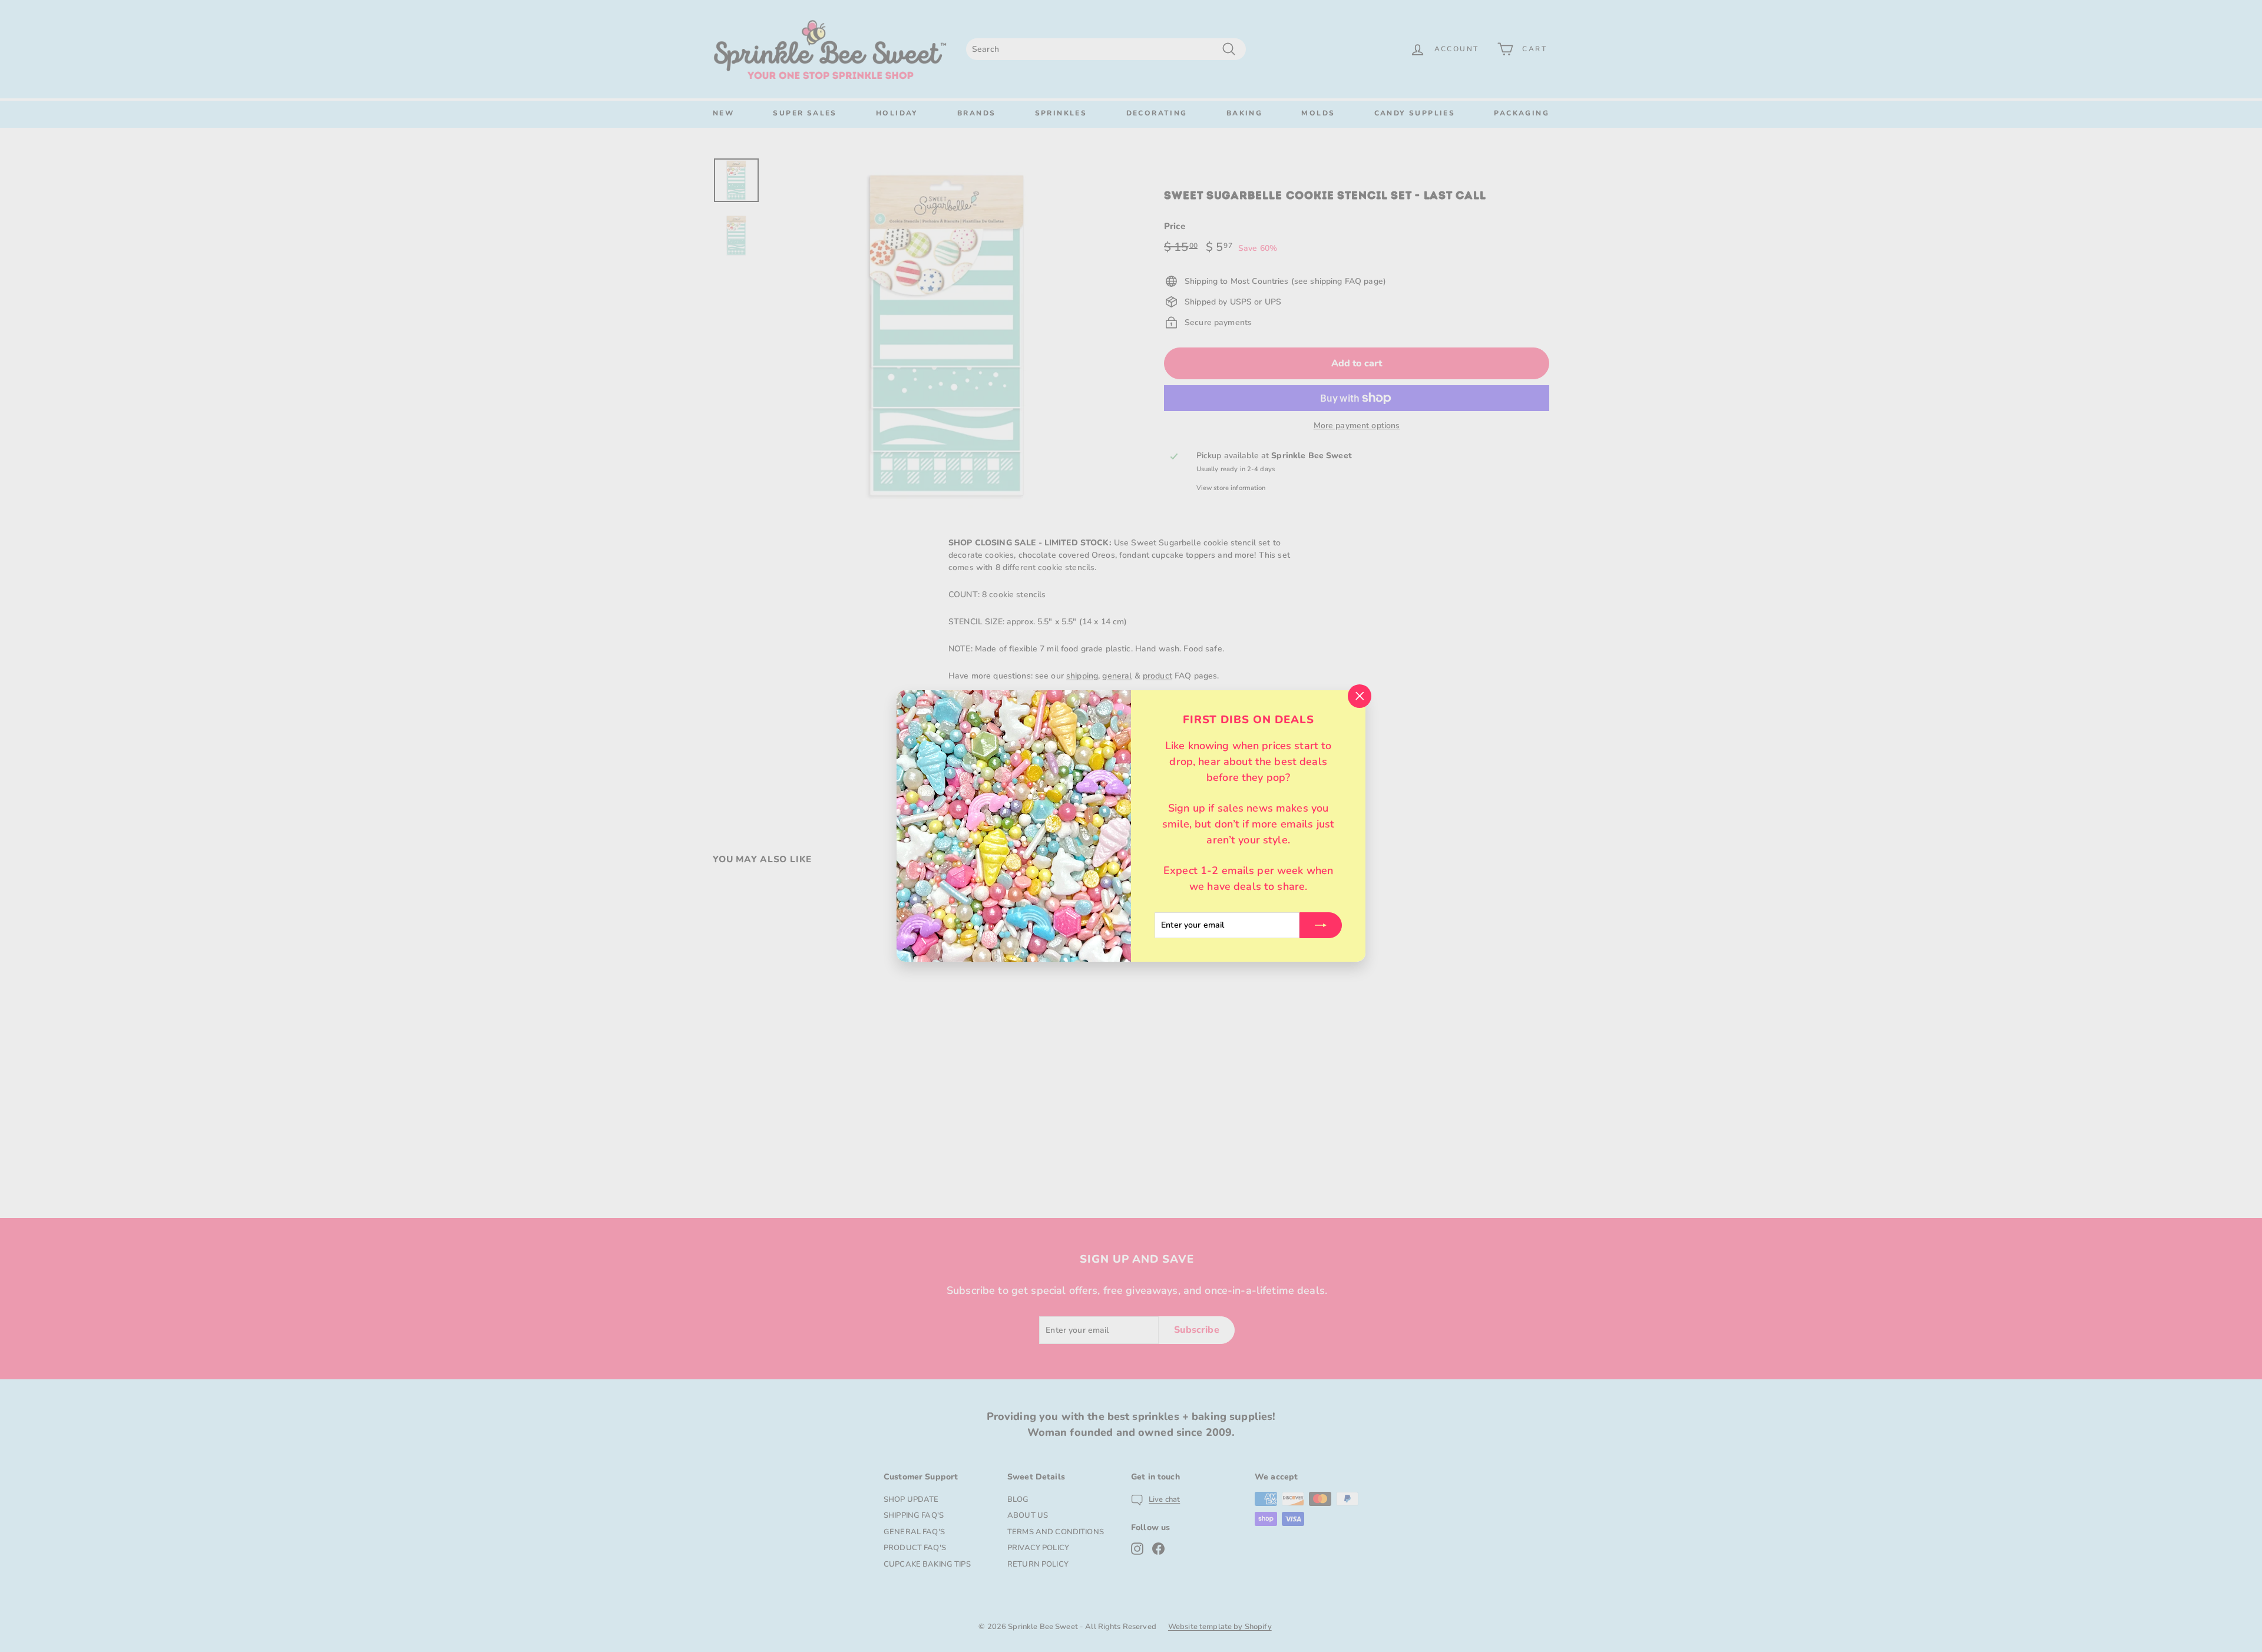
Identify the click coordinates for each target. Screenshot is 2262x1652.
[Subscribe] (1321, 925)
